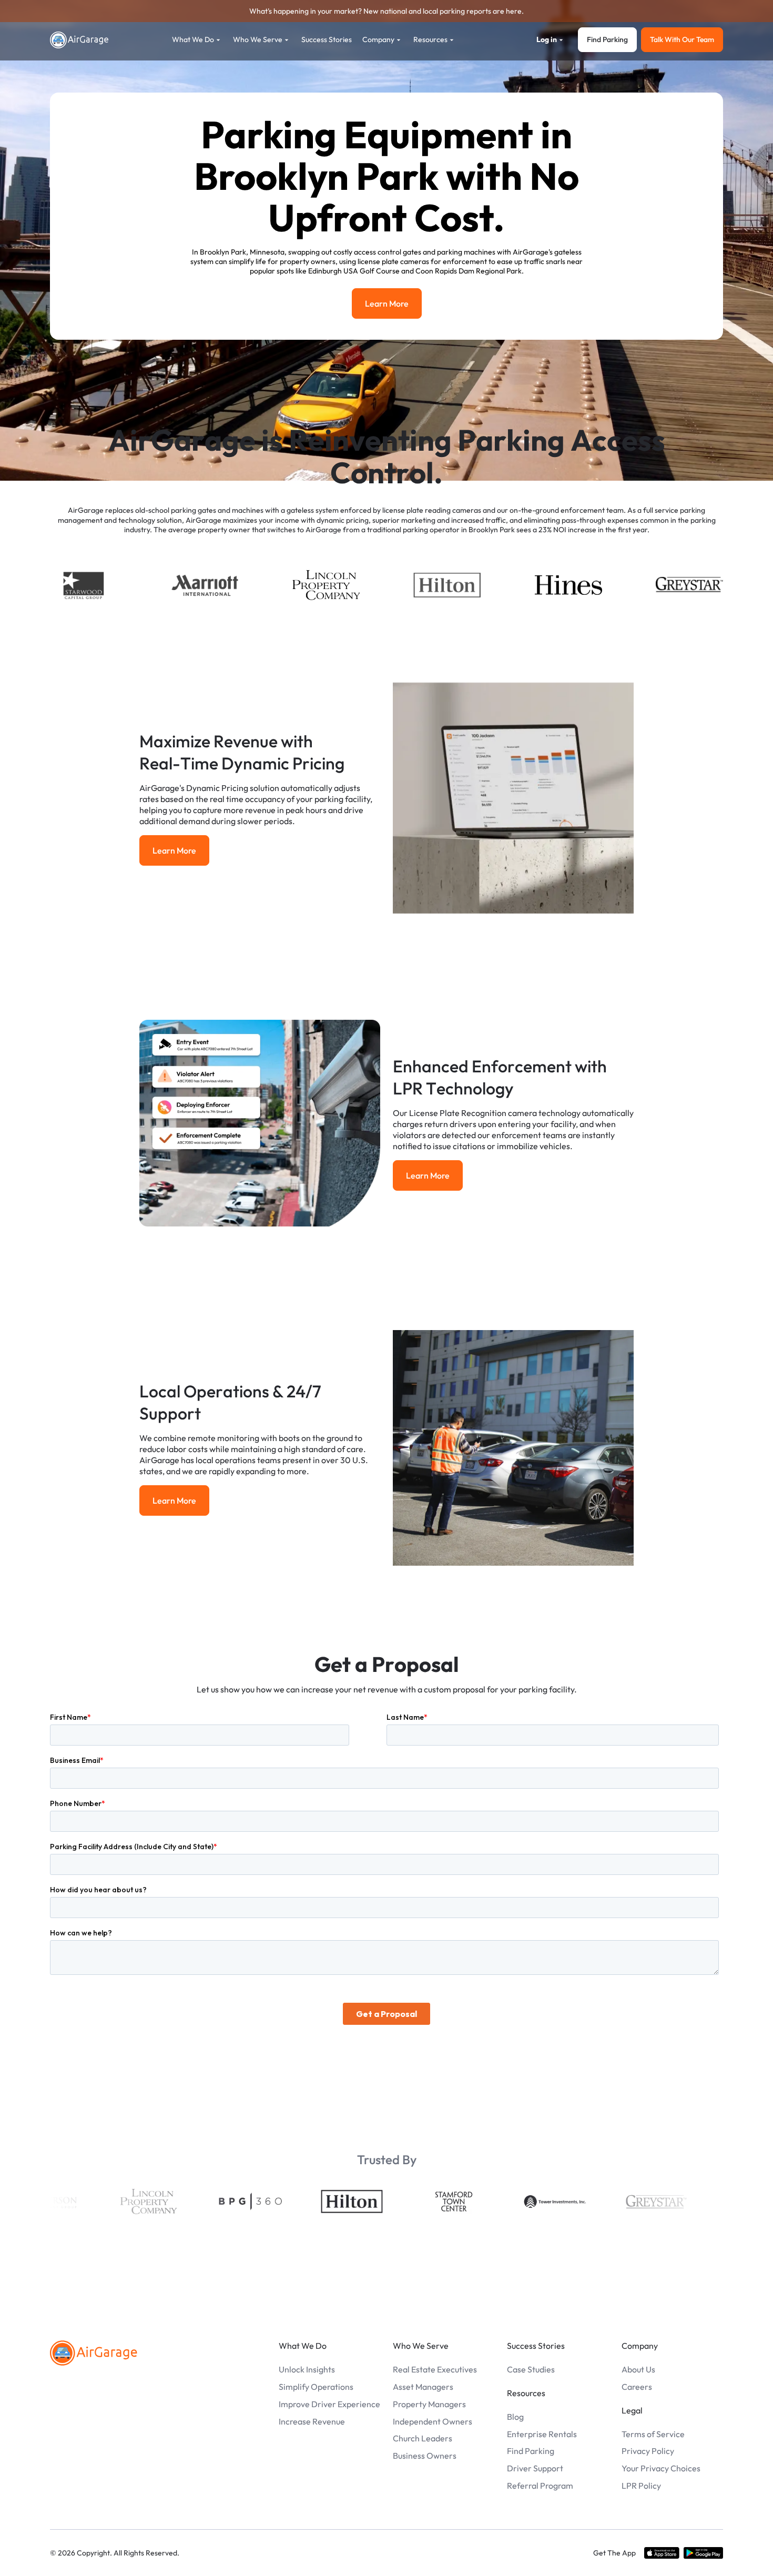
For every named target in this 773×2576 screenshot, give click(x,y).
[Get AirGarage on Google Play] (703, 2553)
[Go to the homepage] (94, 2353)
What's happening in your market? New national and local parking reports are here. (387, 11)
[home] (79, 40)
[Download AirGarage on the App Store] (662, 2553)
